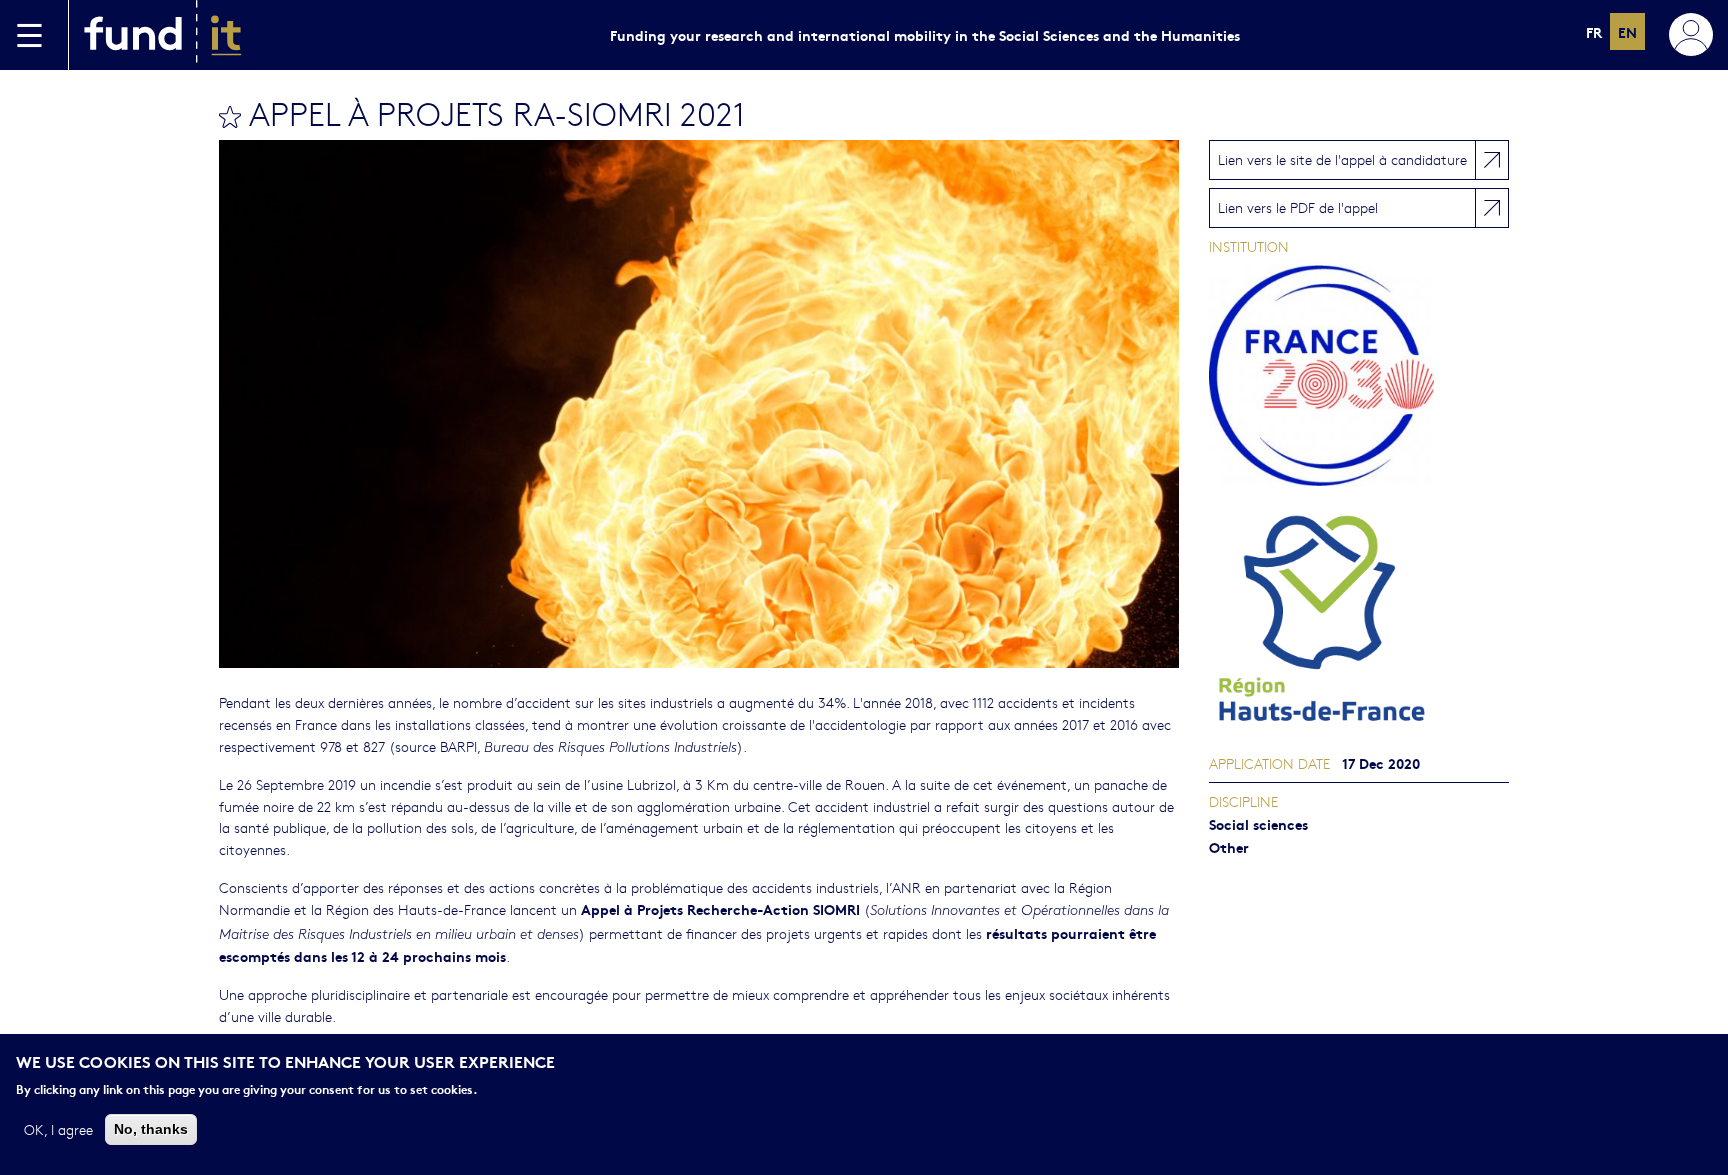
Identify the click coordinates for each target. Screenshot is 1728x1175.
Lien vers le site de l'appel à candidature (1342, 159)
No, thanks (151, 1128)
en (1627, 31)
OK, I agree (58, 1128)
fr (1594, 31)
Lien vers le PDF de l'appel (1298, 207)
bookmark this (230, 117)
